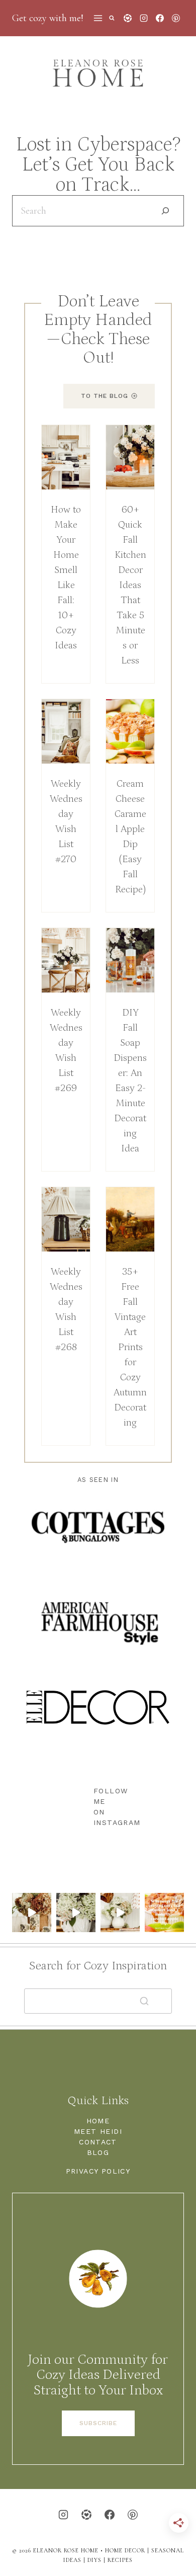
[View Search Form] (112, 18)
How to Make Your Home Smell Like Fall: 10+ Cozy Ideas (66, 577)
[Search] (165, 211)
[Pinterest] (176, 18)
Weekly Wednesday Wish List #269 (66, 1050)
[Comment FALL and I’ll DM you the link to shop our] (120, 1913)
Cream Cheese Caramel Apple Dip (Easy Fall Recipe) (130, 837)
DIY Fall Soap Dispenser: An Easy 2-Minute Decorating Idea (130, 1081)
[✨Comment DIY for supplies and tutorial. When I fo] (32, 1913)
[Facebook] (160, 18)
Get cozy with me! (48, 18)
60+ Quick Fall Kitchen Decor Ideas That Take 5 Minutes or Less (130, 585)
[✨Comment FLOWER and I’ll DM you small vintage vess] (76, 1913)
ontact (101, 2142)
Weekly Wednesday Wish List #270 (66, 821)
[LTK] (128, 18)
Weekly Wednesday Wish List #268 (66, 1309)
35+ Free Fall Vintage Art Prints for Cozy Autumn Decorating (130, 1347)
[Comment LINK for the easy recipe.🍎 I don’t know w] (164, 1913)
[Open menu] (98, 18)
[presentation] (66, 457)
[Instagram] (144, 18)
